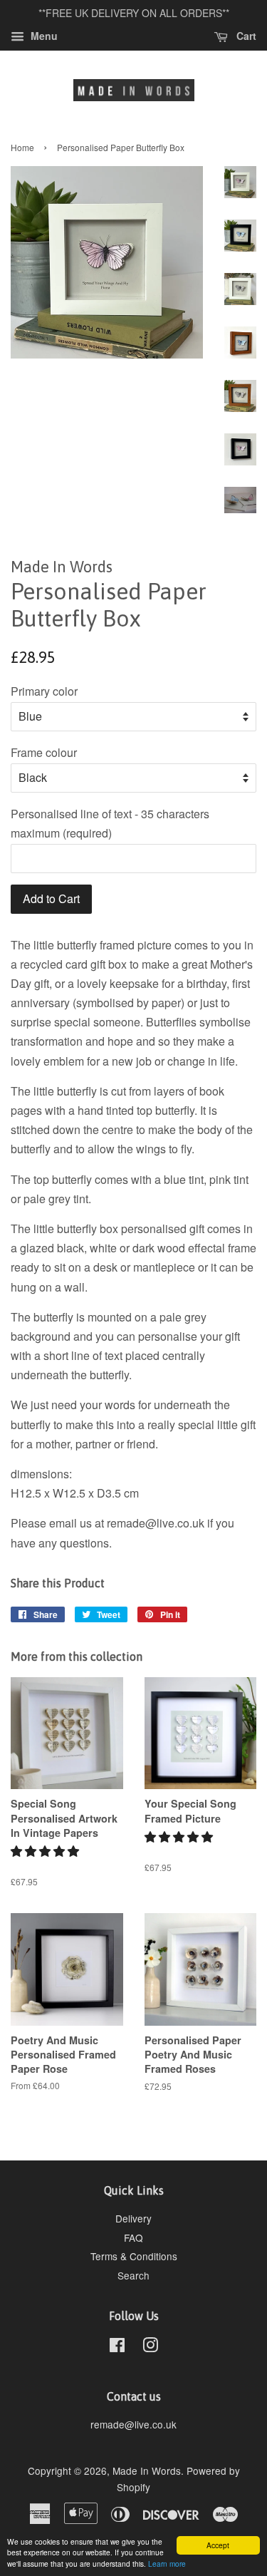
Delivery (133, 2218)
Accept (218, 2545)
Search (133, 2275)
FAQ (133, 2237)
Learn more (167, 2564)
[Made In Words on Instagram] (150, 2347)
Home (22, 147)
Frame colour (44, 752)
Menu (43, 36)
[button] (46, 1851)
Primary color (44, 691)
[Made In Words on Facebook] (117, 2347)
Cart (245, 36)
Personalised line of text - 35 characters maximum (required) (110, 823)
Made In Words (147, 2471)
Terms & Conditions (134, 2256)
